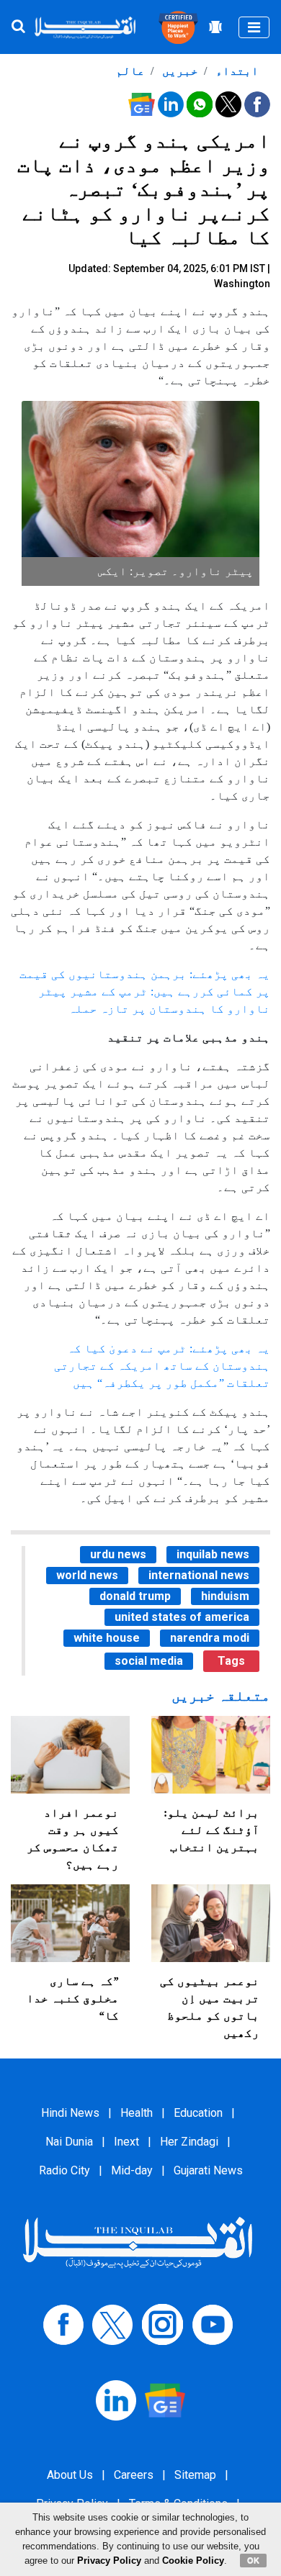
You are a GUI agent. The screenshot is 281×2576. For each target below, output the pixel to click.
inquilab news (213, 1554)
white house (107, 1638)
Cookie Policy (193, 2561)
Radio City (64, 2170)
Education (198, 2113)
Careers (134, 2475)
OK (253, 2560)
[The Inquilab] (138, 2242)
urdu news (118, 1554)
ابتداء (236, 71)
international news (199, 1575)
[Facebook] (63, 2324)
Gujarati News (208, 2170)
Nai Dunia (69, 2142)
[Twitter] (112, 2324)
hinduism (225, 1596)
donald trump (135, 1596)
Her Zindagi (189, 2142)
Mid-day (132, 2170)
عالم (130, 71)
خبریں (179, 71)
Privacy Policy (109, 2561)
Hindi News (70, 2113)
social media (149, 1661)
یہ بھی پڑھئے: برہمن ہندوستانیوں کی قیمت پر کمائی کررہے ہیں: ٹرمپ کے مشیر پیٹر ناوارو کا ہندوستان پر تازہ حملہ (145, 991)
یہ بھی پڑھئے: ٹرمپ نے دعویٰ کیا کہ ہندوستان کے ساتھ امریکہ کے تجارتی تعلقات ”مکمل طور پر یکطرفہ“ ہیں (162, 1366)
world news (87, 1575)
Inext (126, 2142)
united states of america (182, 1617)
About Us (70, 2475)
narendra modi (210, 1638)
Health (137, 2113)
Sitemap (195, 2475)
